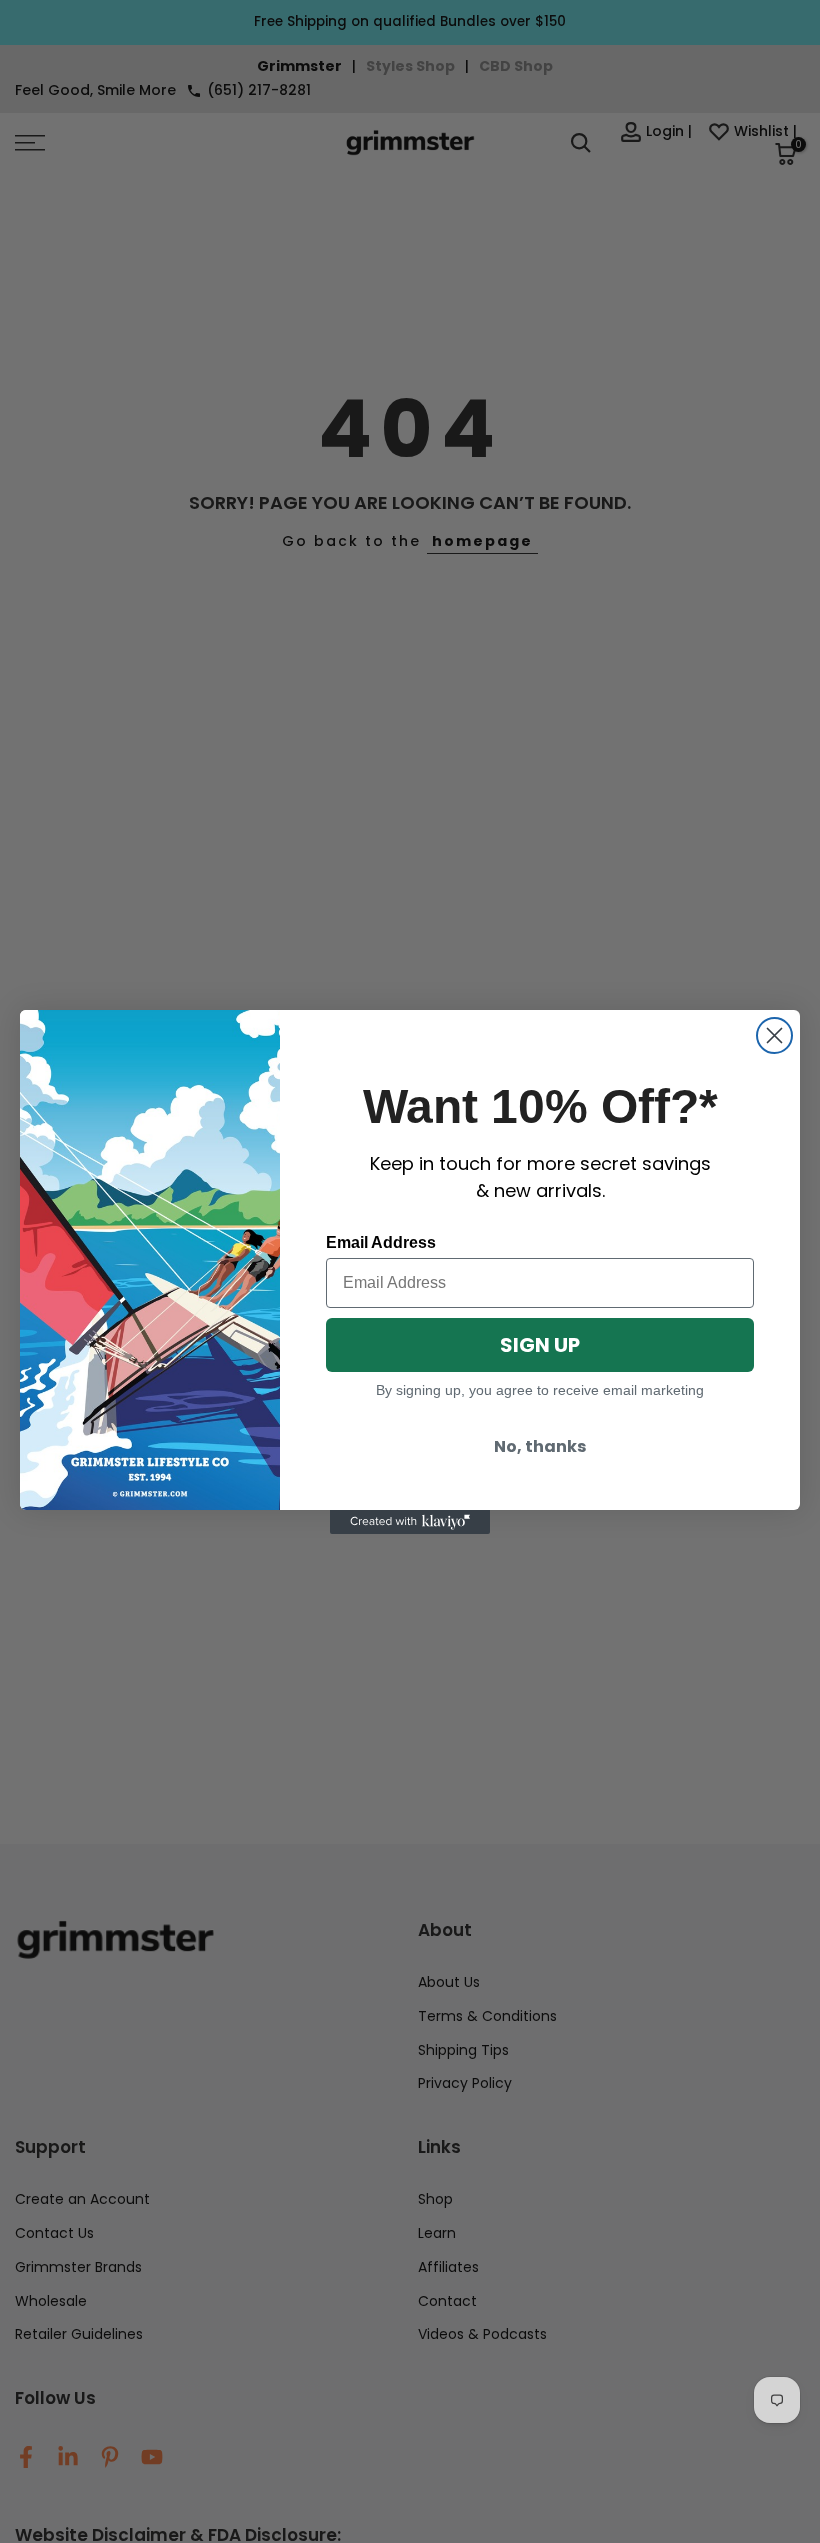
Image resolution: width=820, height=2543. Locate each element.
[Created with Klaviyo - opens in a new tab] (410, 1522)
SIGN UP (540, 1345)
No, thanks (540, 1446)
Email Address (381, 1242)
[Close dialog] (774, 1035)
